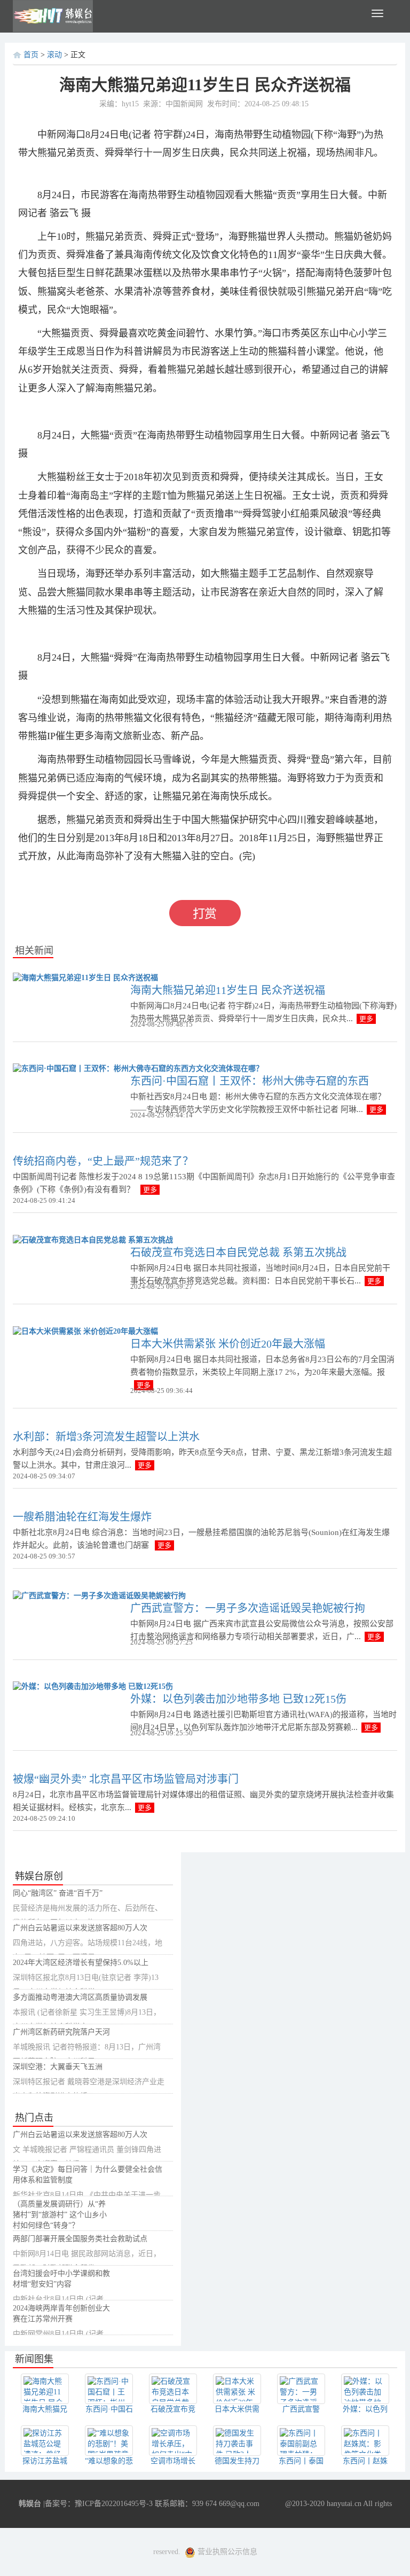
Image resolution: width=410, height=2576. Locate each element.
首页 (31, 55)
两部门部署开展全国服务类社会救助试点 (80, 2239)
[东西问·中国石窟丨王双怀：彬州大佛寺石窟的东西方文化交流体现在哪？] (138, 1068)
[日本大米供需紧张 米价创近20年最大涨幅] (85, 1331)
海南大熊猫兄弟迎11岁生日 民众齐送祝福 (228, 990)
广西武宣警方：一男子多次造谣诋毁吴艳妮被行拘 (248, 1608)
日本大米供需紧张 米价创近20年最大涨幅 (228, 1344)
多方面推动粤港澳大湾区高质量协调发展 (80, 1997)
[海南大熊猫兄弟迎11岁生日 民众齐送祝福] (85, 977)
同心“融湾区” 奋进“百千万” (58, 1893)
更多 (366, 1019)
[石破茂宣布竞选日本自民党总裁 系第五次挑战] (93, 1239)
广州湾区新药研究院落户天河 (61, 2032)
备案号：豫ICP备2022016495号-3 (99, 2504)
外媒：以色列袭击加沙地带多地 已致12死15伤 (238, 1699)
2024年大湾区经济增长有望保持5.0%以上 (81, 1963)
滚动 (54, 55)
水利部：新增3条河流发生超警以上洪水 (106, 1437)
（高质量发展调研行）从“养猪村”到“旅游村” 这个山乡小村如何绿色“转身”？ (60, 2215)
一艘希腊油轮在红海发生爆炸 (82, 1517)
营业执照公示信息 (226, 2552)
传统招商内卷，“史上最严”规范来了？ (103, 1161)
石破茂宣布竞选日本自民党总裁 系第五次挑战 (238, 1252)
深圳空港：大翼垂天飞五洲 (58, 2067)
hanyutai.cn (344, 2504)
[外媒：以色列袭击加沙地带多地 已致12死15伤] (93, 1686)
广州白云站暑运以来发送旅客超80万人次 (80, 1928)
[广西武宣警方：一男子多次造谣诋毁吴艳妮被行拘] (99, 1595)
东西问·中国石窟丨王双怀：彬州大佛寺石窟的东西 (250, 1081)
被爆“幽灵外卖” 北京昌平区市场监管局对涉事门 (126, 1779)
